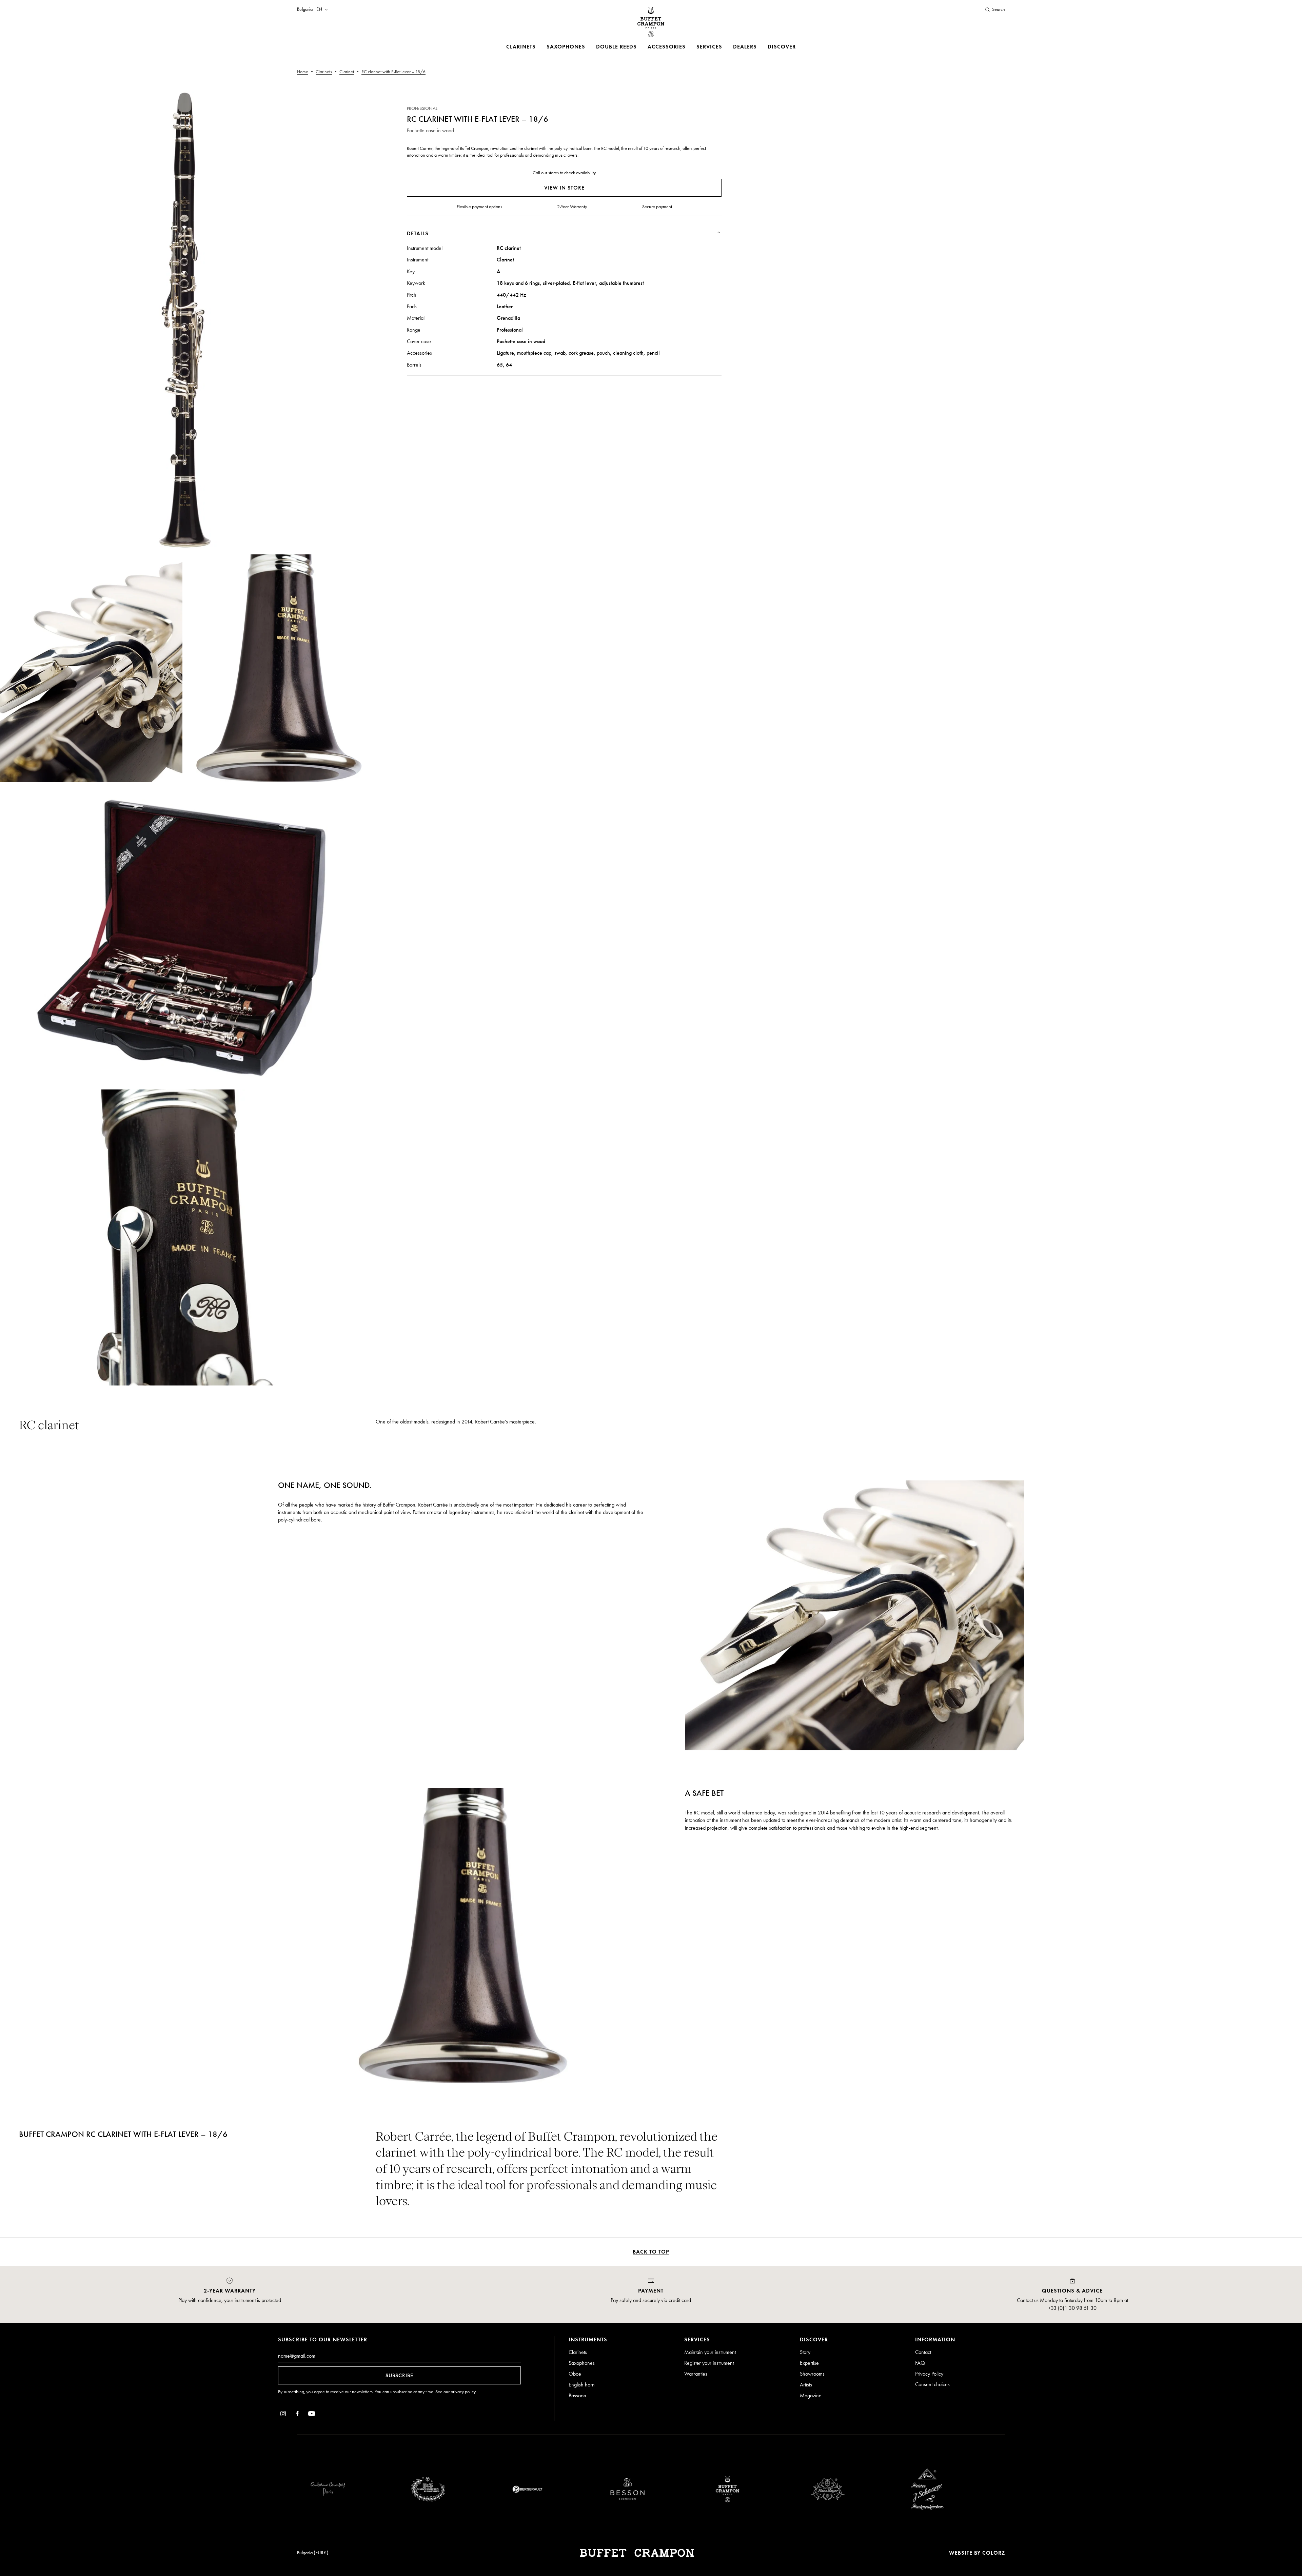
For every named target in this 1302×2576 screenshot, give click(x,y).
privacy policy (463, 2392)
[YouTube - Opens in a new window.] (312, 2415)
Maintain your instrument (710, 2352)
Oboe (575, 2374)
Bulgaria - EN (310, 9)
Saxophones (566, 47)
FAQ (920, 2363)
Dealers (745, 47)
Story (805, 2352)
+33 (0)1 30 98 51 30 (1072, 2308)
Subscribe (399, 2375)
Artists (806, 2385)
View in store (564, 188)
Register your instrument (709, 2363)
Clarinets (521, 47)
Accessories (667, 47)
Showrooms (812, 2374)
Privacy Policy (929, 2374)
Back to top (651, 2252)
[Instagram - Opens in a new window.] (283, 2415)
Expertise (809, 2363)
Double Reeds (616, 47)
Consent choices (932, 2384)
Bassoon (577, 2395)
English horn (582, 2385)
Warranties (696, 2374)
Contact (923, 2352)
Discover (782, 47)
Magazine (811, 2395)
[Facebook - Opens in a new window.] (297, 2415)
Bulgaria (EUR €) (313, 2553)
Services (709, 47)
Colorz (994, 2553)
